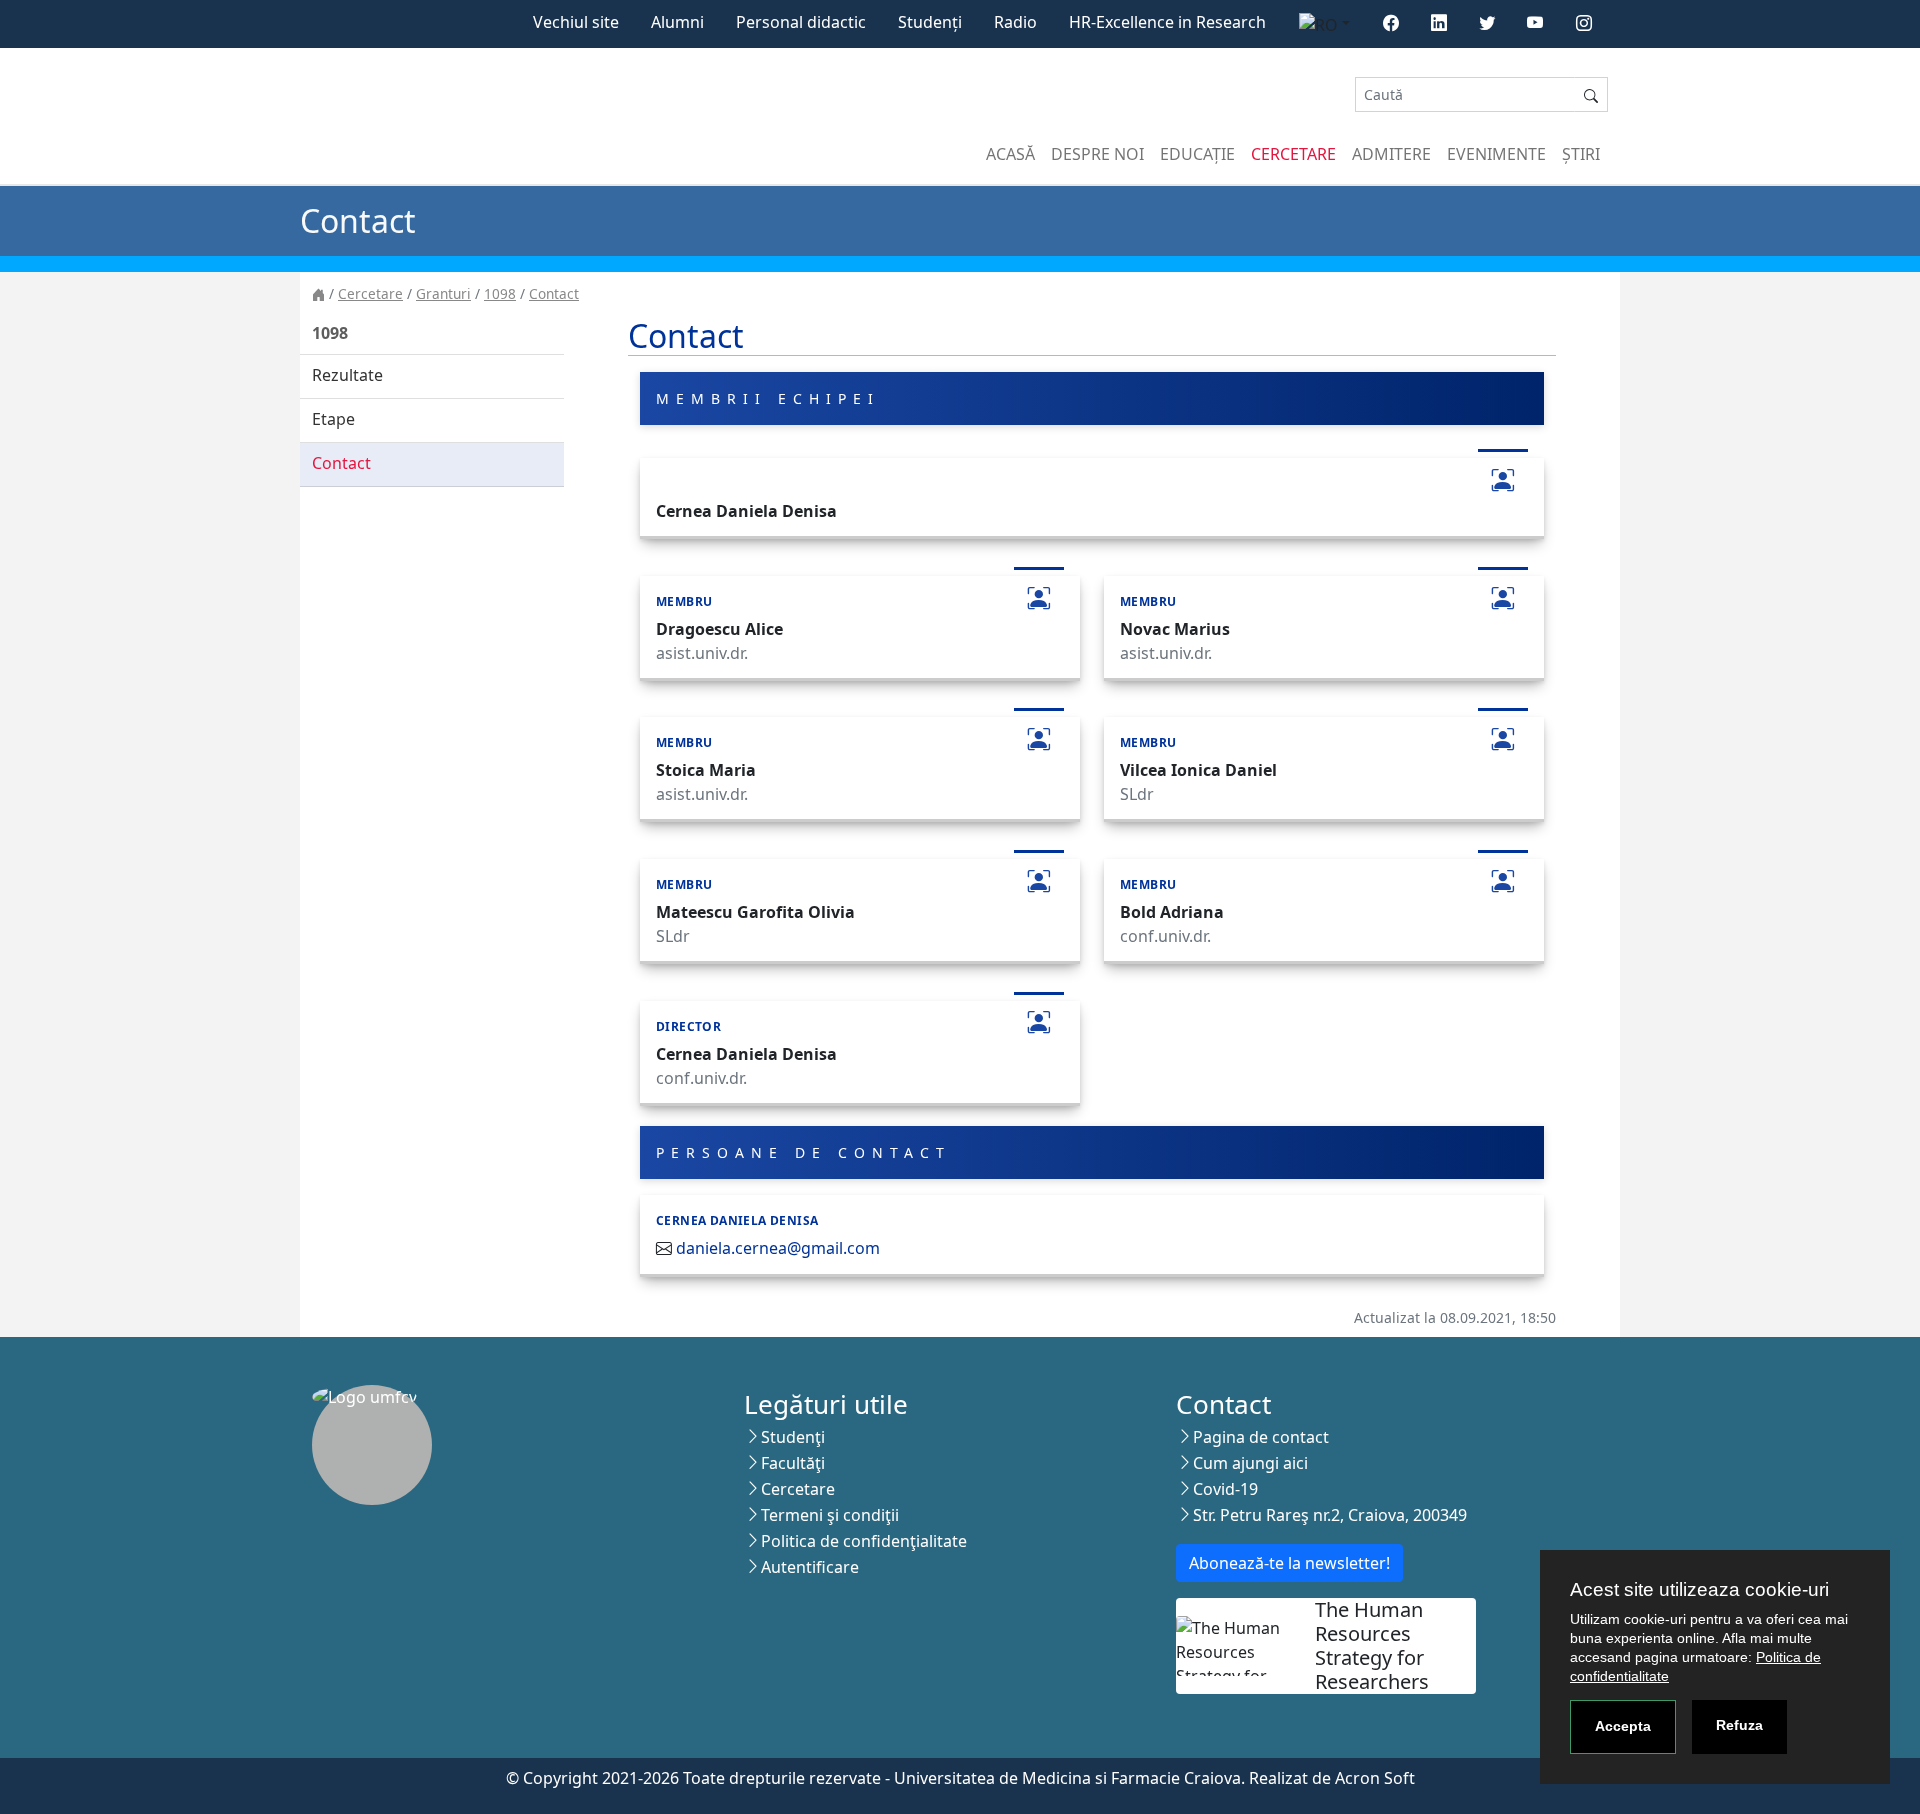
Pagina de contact (1261, 1437)
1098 (500, 293)
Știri (1581, 154)
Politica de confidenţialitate (864, 1541)
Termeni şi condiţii (830, 1515)
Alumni (677, 22)
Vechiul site (576, 22)
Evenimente (1496, 154)
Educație (1197, 154)
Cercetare (1293, 154)
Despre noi (1097, 154)
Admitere (1391, 154)
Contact (554, 293)
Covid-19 (1225, 1489)
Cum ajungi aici (1250, 1463)
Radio (1015, 22)
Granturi (443, 293)
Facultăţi (793, 1463)
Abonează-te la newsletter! (1289, 1563)
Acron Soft (1375, 1778)
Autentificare (810, 1567)
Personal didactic (801, 22)
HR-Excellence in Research (1167, 22)
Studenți (930, 22)
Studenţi (793, 1437)
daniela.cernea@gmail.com (778, 1248)
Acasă (1010, 154)
